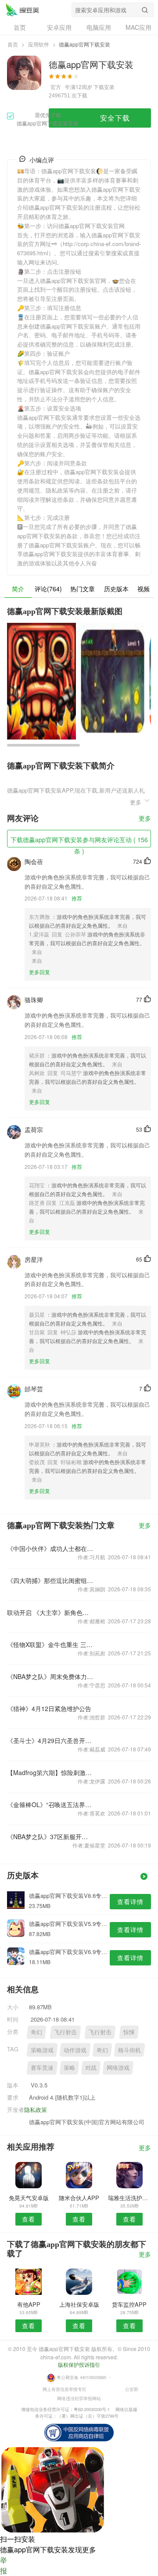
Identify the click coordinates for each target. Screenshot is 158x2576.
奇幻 (36, 2032)
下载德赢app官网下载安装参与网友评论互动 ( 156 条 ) (79, 841)
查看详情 (130, 1901)
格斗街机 (129, 2050)
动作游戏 (75, 2050)
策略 (69, 2067)
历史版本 (116, 589)
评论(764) (48, 589)
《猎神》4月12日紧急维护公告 (49, 1708)
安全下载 (115, 118)
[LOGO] (22, 10)
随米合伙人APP (79, 2198)
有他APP (29, 2304)
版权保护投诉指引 (79, 2364)
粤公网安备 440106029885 (81, 2377)
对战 (91, 2067)
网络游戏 (118, 2067)
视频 (144, 589)
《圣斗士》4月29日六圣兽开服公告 (50, 1740)
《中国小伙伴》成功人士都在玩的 (50, 1548)
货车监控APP (129, 2304)
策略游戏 (42, 2050)
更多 (145, 819)
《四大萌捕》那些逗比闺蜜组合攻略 (50, 1580)
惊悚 (129, 2032)
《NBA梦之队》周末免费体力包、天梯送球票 (50, 1676)
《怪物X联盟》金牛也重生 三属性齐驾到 (50, 1644)
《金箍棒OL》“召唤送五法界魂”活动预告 (50, 1804)
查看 (29, 2219)
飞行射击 (65, 2032)
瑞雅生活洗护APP (129, 2198)
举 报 (4, 2565)
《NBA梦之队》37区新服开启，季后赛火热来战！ (50, 1836)
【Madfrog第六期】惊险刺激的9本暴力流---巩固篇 (50, 1772)
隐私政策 (36, 2110)
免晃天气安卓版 (29, 2198)
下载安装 (104, 87)
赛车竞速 (42, 2067)
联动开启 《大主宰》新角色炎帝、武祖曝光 (50, 1612)
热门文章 (83, 589)
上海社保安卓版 (79, 2304)
